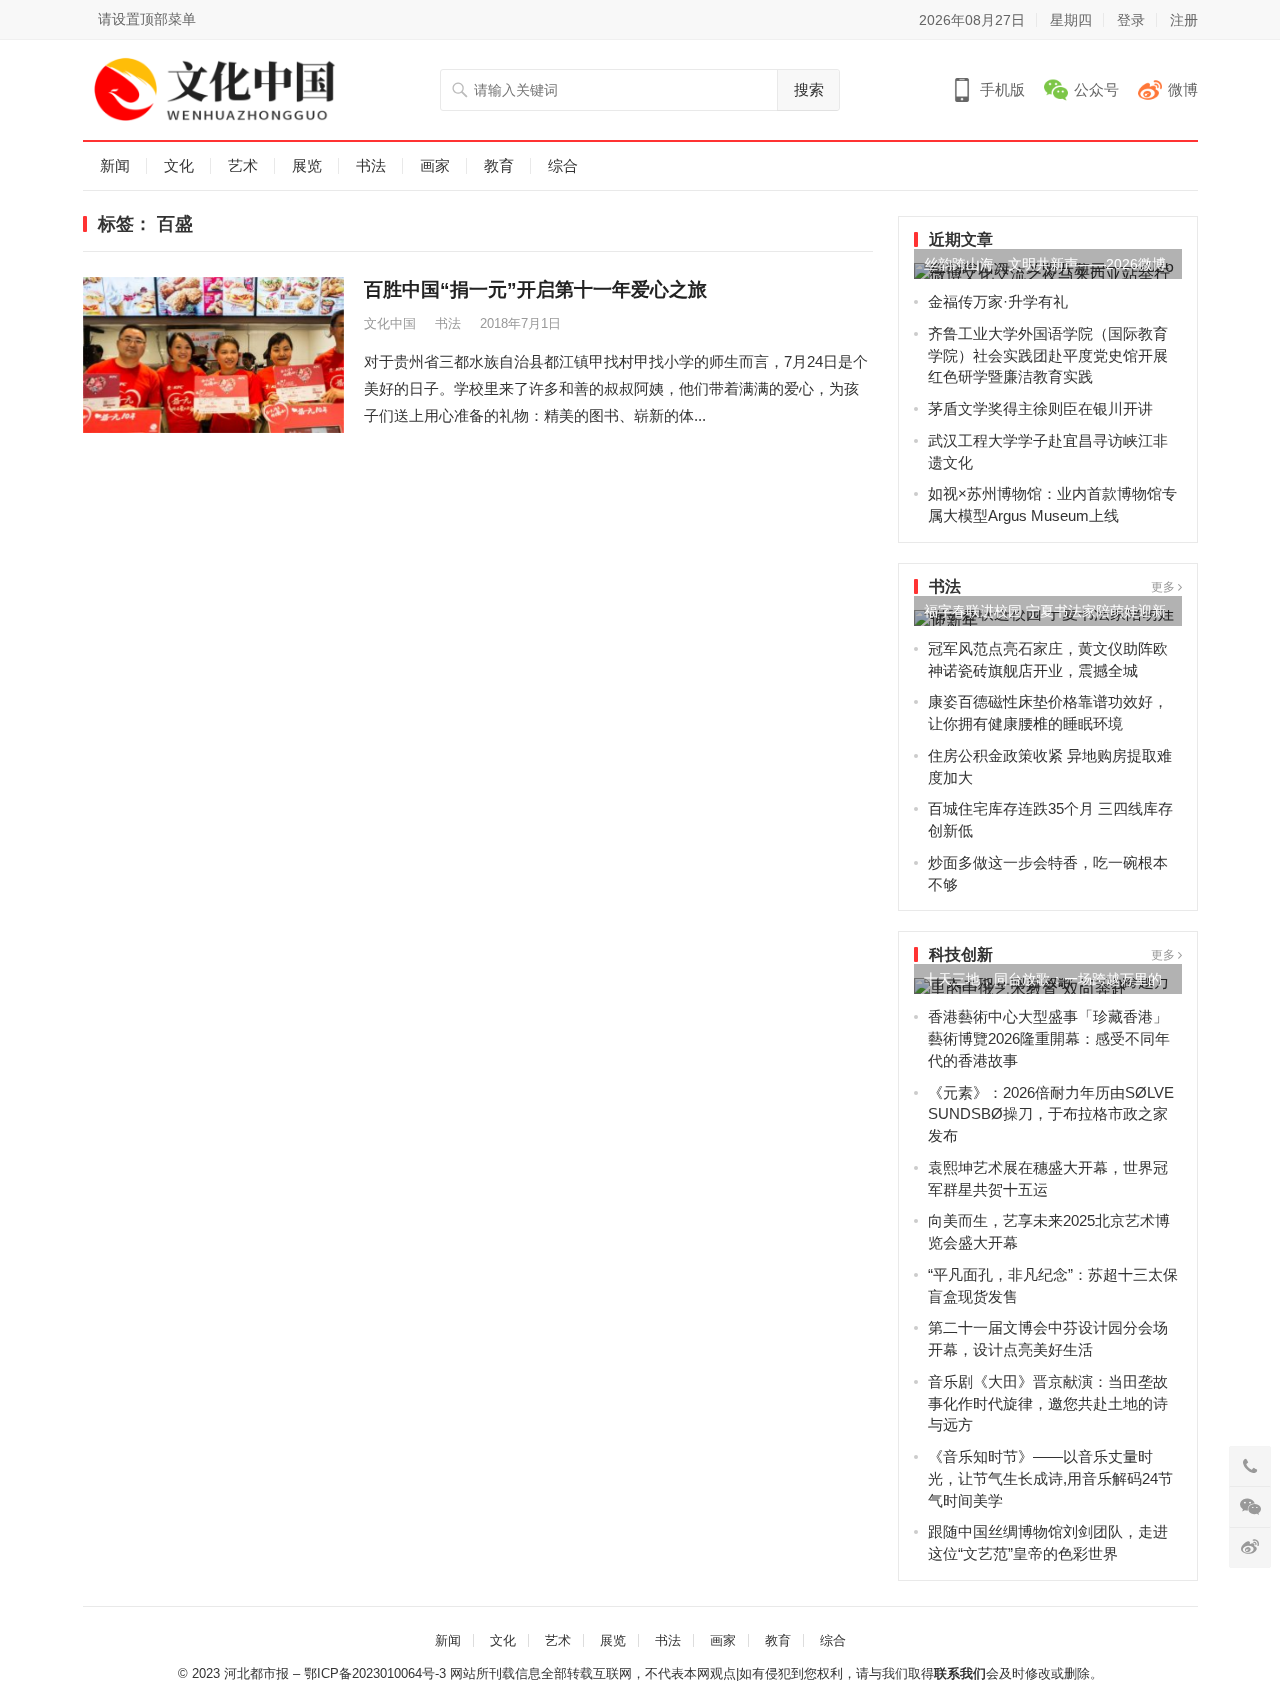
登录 (1131, 20)
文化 (179, 165)
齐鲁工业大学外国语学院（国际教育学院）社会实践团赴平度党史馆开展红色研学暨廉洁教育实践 (1048, 355)
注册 (1184, 20)
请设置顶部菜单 (147, 19)
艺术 (243, 165)
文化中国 (390, 323)
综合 (563, 165)
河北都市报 (256, 1673)
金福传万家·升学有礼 (998, 301)
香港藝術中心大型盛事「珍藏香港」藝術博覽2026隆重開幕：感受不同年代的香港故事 (1049, 1038)
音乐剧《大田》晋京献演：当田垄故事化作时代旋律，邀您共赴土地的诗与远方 (1048, 1403)
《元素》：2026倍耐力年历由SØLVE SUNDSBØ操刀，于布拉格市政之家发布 (1051, 1114)
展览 (307, 165)
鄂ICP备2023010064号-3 (375, 1673)
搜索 (809, 89)
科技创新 (961, 954)
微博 (1183, 89)
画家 (435, 165)
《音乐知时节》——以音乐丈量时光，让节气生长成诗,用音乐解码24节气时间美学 (1050, 1478)
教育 (499, 165)
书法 (371, 165)
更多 (1164, 587)
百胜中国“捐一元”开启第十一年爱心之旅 (535, 289)
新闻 (115, 165)
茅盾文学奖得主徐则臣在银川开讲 (1040, 408)
